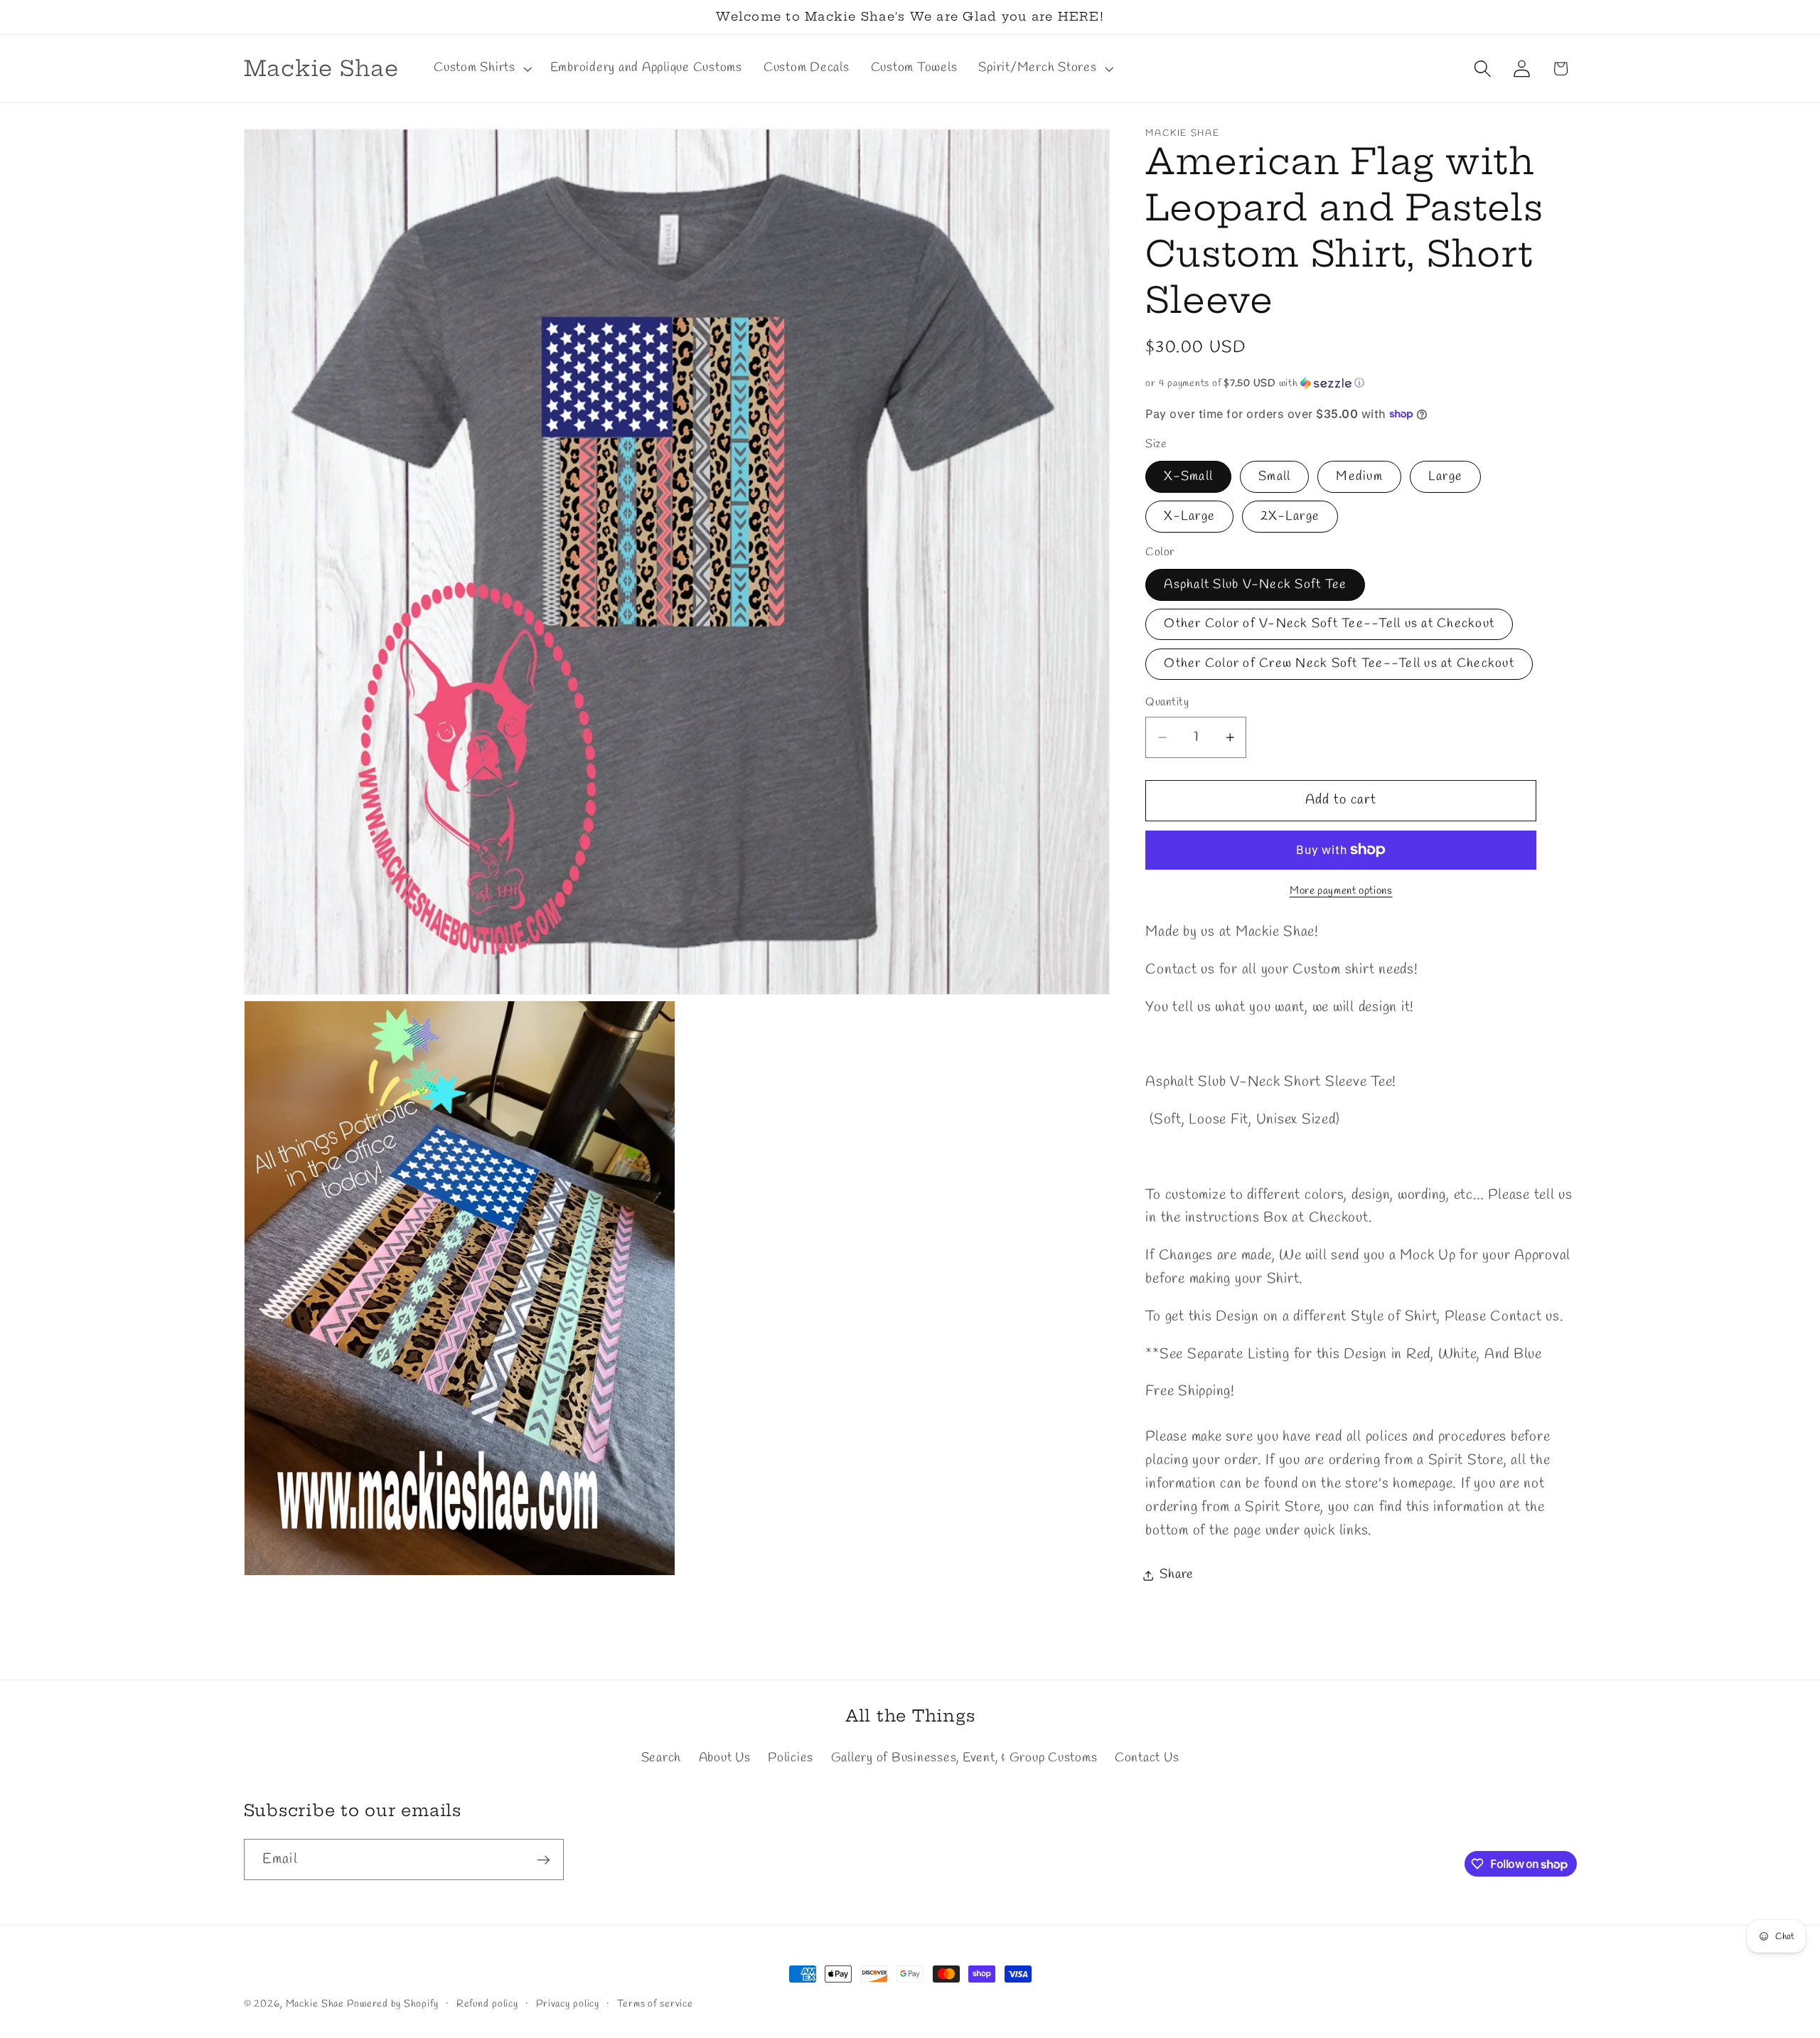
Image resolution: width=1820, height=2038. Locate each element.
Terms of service (655, 2004)
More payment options (1341, 891)
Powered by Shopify (393, 2004)
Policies (791, 1758)
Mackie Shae (315, 2004)
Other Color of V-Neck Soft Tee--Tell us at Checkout (1329, 624)
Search (662, 1758)
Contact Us (1147, 1758)
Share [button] (1177, 1575)
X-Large (1189, 517)
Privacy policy (568, 2004)
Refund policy (487, 2004)
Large (1445, 477)
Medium (1359, 477)
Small (1274, 477)
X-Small (1188, 477)
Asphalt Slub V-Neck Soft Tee (1255, 585)
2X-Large (1290, 517)
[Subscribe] (544, 1860)
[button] (481, 68)
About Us (725, 1758)
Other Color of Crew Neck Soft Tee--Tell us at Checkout (1339, 664)
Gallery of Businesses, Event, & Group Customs (964, 1758)
